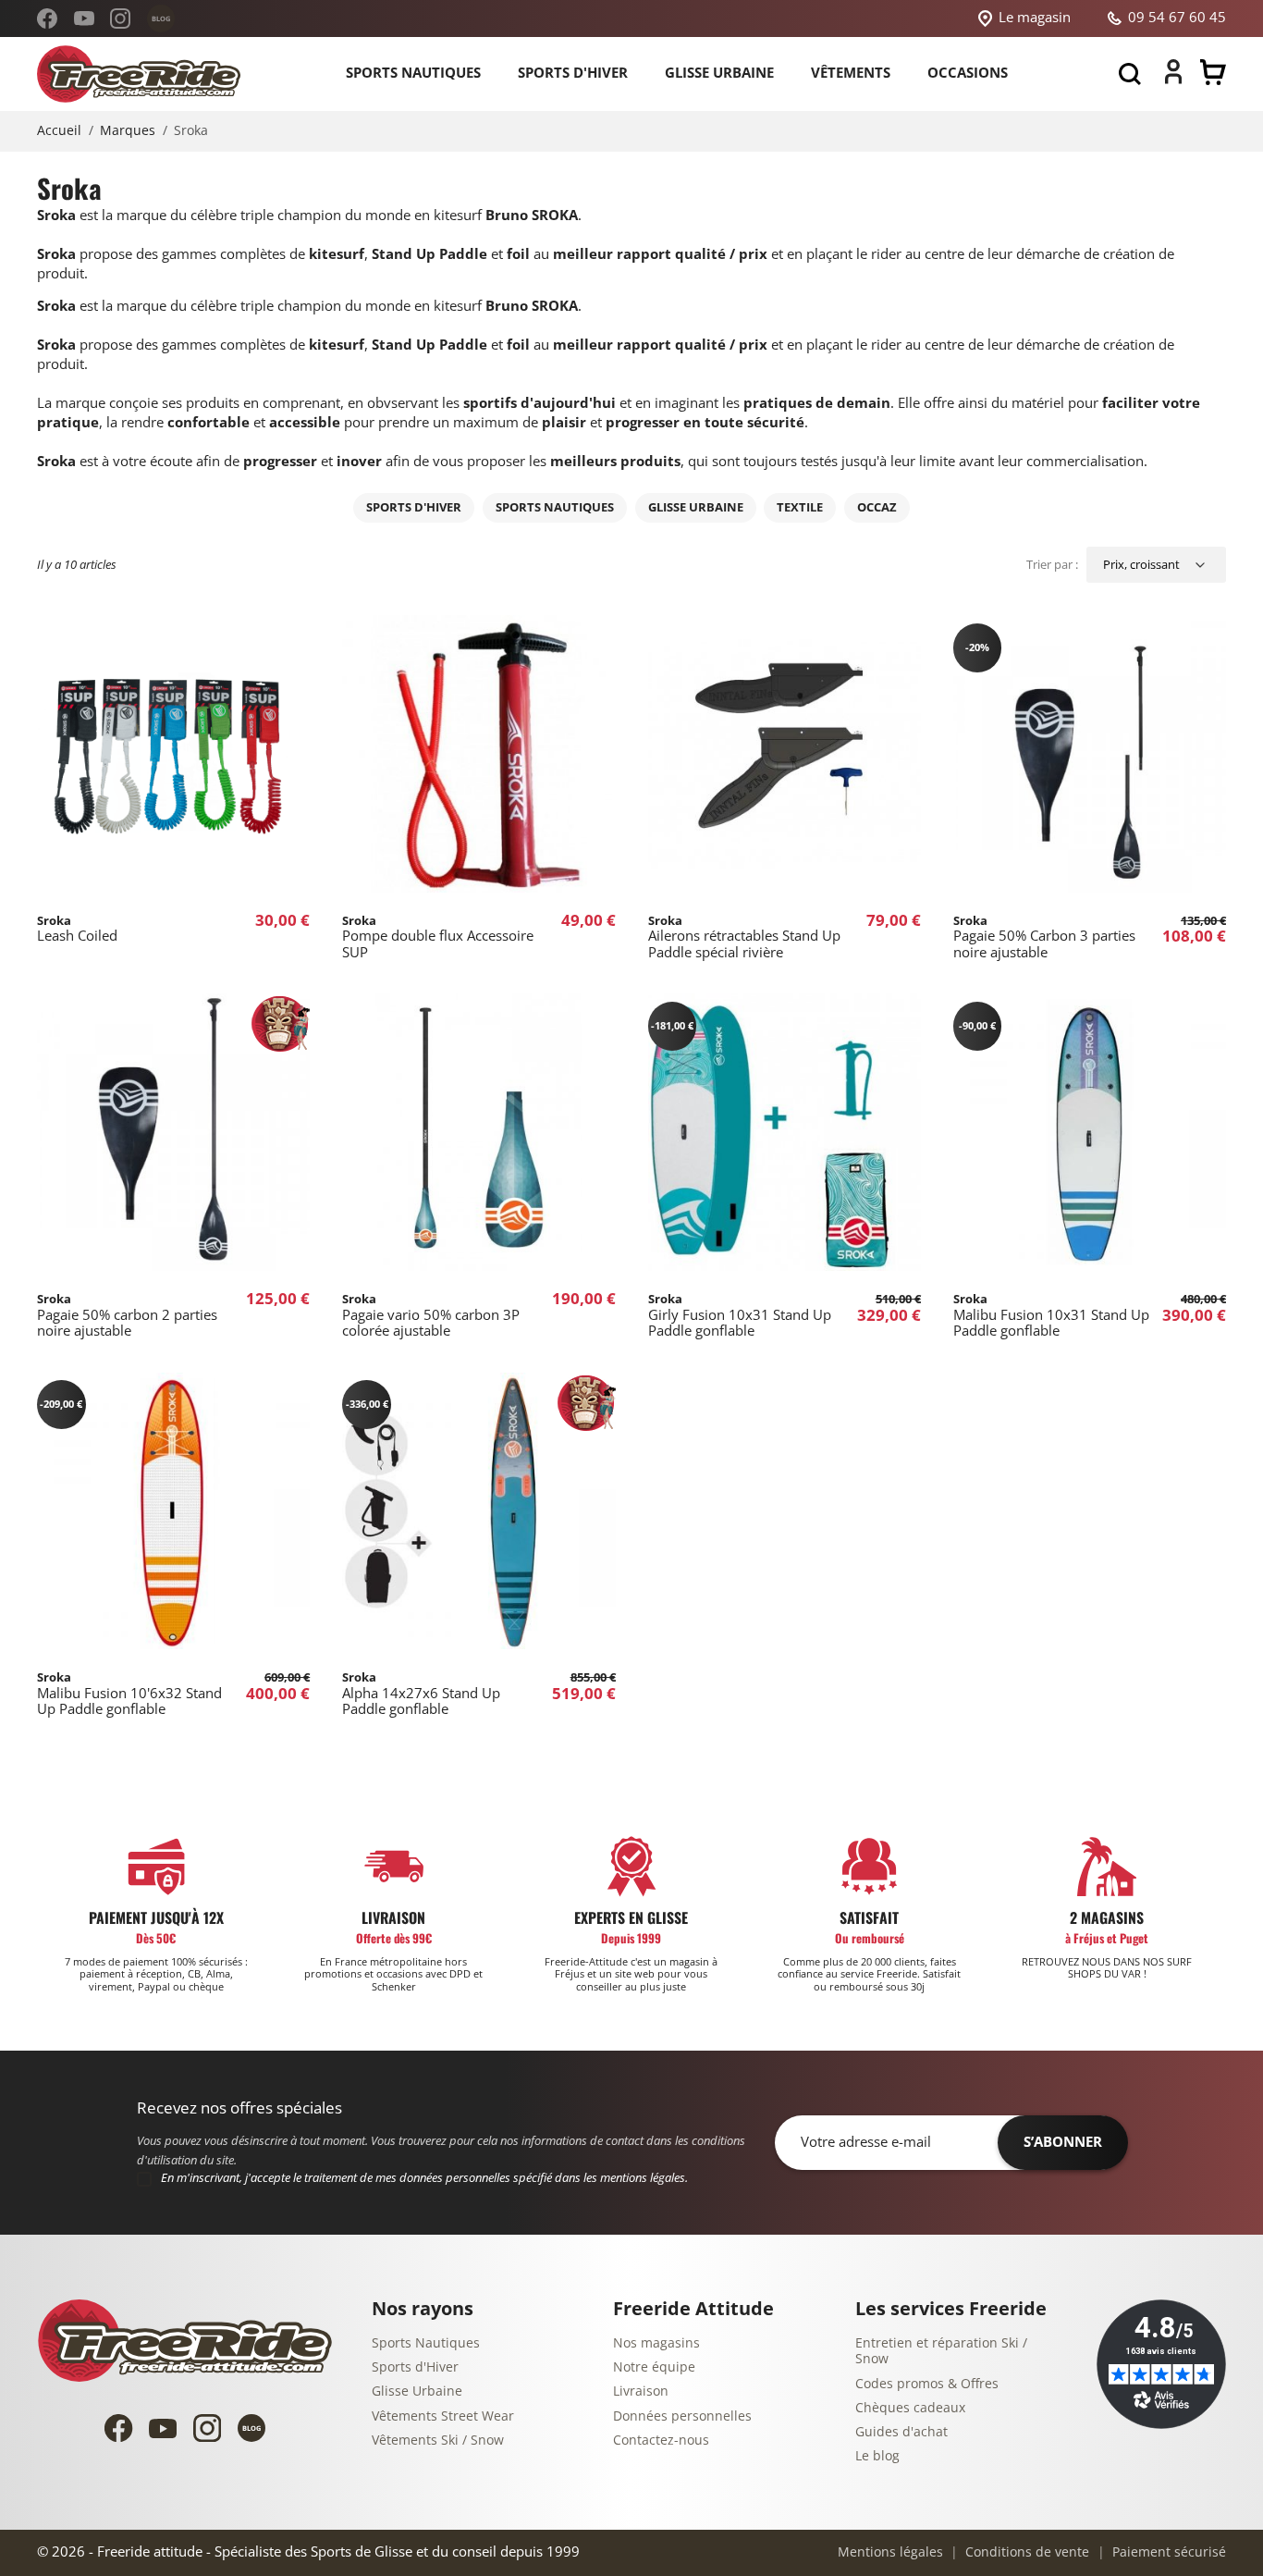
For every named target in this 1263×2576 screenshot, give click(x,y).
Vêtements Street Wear (443, 2416)
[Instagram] (120, 18)
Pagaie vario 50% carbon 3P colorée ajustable (431, 1315)
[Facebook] (47, 18)
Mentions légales (890, 2552)
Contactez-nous (661, 2440)
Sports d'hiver (414, 507)
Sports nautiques (555, 507)
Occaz (877, 507)
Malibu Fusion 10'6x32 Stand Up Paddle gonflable (129, 1694)
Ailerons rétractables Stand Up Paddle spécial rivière (744, 937)
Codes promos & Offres (927, 2384)
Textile (800, 507)
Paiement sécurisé (1167, 2552)
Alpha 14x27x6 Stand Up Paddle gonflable (421, 1694)
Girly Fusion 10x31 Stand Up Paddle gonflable (740, 1315)
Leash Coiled (77, 929)
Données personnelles (682, 2416)
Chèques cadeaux (910, 2408)
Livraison (641, 2391)
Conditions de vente (1025, 2552)
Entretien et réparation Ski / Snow (941, 2352)
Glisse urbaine (696, 507)
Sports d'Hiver (415, 2367)
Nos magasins (656, 2343)
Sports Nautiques (426, 2343)
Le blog (877, 2456)
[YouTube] (84, 18)
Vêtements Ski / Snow (438, 2440)
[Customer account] (1173, 80)
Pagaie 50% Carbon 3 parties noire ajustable (1044, 937)
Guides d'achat (901, 2432)
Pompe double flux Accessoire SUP (438, 937)
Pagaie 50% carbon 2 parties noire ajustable (127, 1315)
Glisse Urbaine (417, 2391)
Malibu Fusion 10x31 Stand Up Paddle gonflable (1051, 1315)
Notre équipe (654, 2367)
